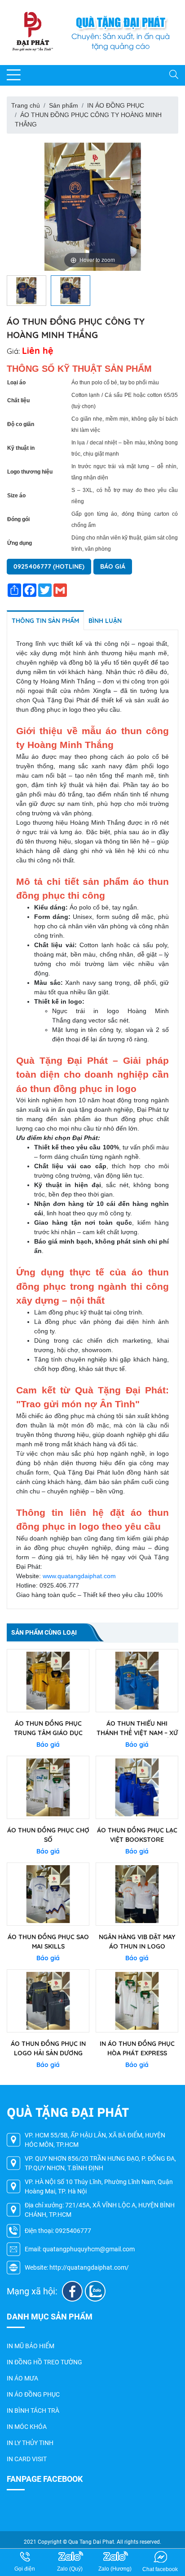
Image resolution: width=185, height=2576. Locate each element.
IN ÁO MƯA (22, 2378)
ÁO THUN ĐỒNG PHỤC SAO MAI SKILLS (48, 1942)
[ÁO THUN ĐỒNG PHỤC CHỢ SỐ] (48, 1787)
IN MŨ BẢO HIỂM (31, 2346)
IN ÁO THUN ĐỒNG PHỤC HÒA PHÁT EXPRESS (137, 2048)
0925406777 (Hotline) (49, 566)
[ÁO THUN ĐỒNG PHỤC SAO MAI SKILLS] (48, 1894)
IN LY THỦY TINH (30, 2443)
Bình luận (105, 621)
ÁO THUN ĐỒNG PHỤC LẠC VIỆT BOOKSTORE (137, 1835)
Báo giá (113, 566)
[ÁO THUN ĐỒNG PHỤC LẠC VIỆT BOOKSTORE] (137, 1787)
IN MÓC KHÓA (27, 2427)
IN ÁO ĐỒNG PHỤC (33, 2394)
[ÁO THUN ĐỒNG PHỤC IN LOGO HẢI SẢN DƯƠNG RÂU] (48, 2001)
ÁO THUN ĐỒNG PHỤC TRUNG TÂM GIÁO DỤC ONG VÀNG (48, 1729)
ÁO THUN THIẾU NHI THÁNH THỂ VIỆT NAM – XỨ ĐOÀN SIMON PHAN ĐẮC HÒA (137, 1729)
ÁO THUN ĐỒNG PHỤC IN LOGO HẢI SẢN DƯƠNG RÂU (48, 2049)
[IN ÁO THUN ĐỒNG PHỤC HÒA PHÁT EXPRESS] (137, 2001)
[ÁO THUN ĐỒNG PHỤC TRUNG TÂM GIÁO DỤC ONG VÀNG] (48, 1681)
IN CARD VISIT (27, 2459)
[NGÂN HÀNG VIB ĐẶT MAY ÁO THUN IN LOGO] (137, 1894)
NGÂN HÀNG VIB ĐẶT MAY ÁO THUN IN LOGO (137, 1942)
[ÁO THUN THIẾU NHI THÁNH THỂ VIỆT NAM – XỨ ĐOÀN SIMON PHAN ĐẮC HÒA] (137, 1681)
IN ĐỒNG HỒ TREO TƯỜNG (44, 2362)
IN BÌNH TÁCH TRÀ (33, 2411)
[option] (92, 207)
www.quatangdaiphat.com (79, 1576)
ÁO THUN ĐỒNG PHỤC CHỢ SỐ (48, 1835)
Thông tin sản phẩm (45, 621)
